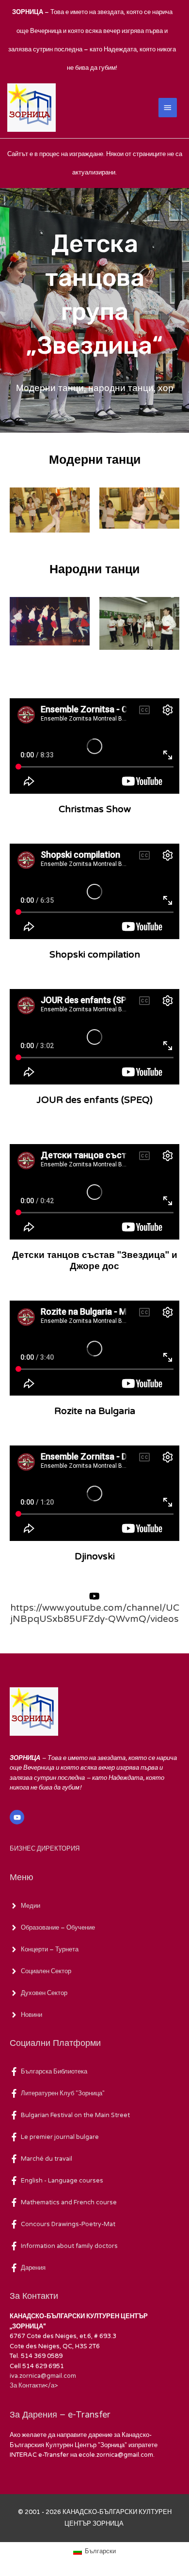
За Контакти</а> (34, 2386)
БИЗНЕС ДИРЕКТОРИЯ (45, 1849)
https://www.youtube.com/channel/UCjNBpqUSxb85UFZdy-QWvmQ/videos (95, 1613)
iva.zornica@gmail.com (43, 2376)
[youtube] (18, 1817)
